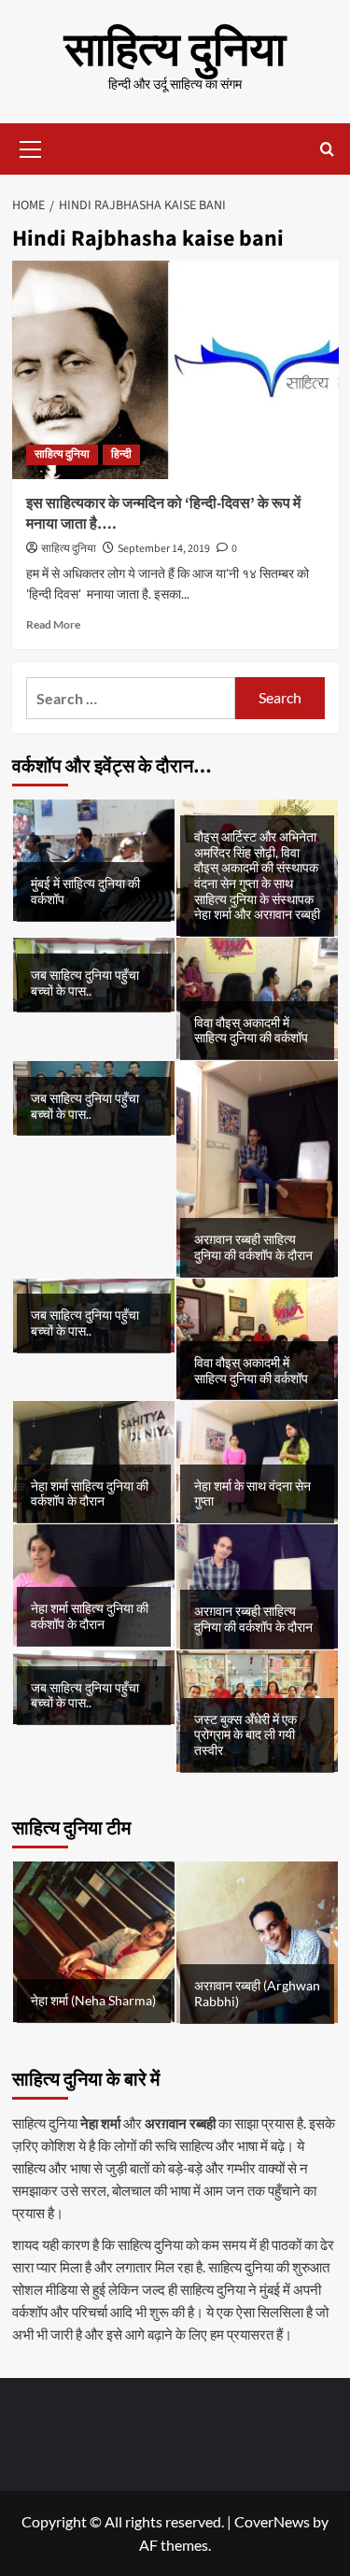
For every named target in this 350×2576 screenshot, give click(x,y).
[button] (31, 147)
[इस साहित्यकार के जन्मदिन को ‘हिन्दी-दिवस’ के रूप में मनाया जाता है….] (175, 369)
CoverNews (272, 2521)
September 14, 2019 (164, 549)
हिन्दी (121, 454)
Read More (53, 624)
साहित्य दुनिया (175, 51)
